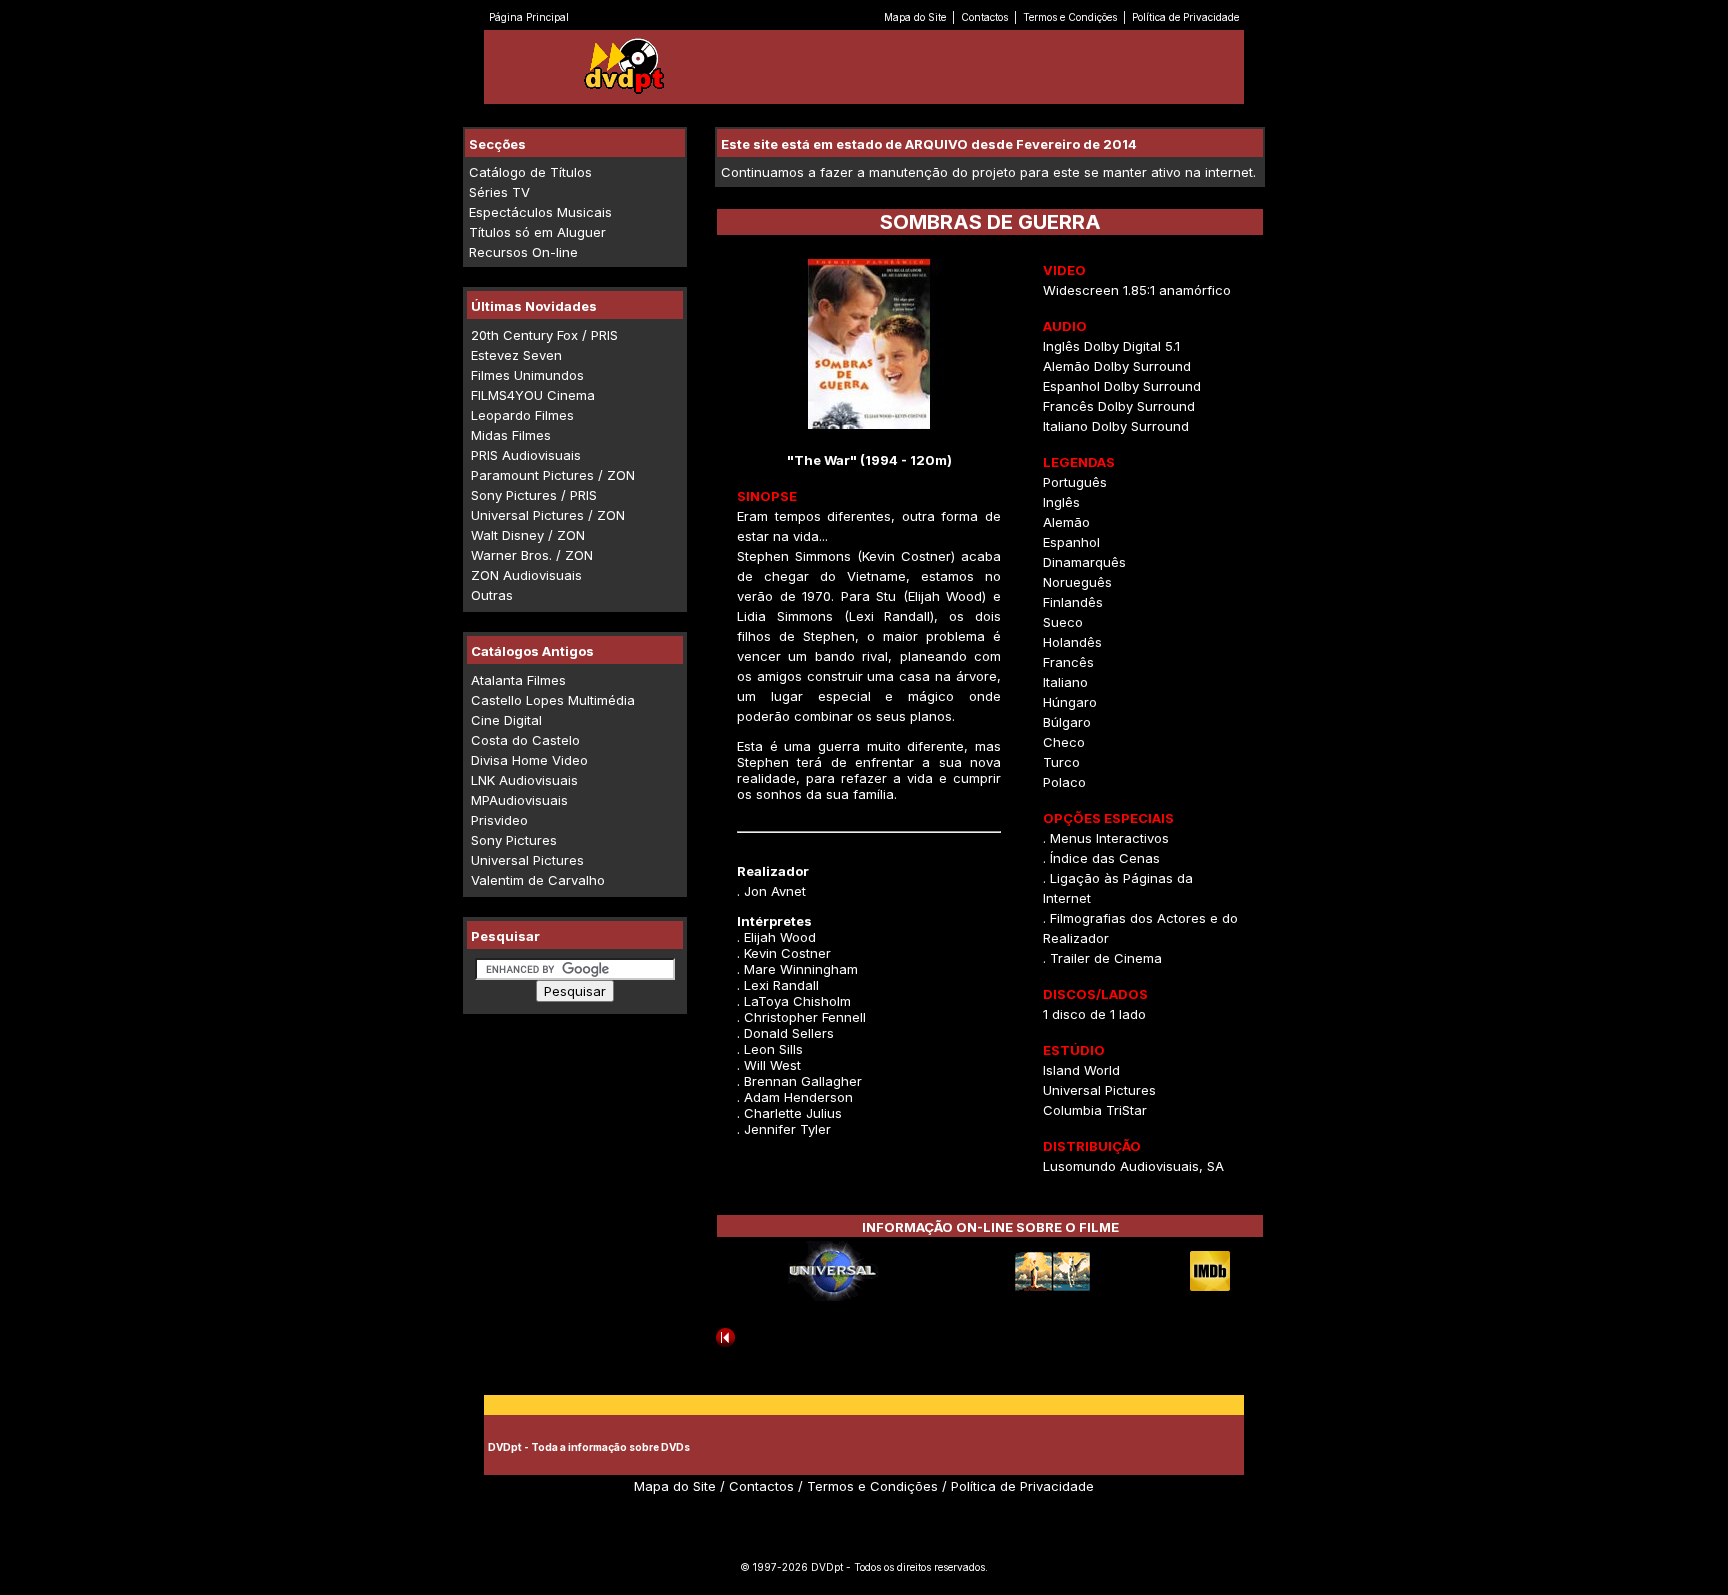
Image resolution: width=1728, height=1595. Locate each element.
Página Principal (529, 17)
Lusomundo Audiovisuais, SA (1133, 1166)
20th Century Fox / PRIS (544, 335)
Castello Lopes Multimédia (553, 700)
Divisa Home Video (529, 760)
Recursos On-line (523, 252)
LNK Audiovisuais (524, 780)
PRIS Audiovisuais (526, 455)
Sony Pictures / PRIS (534, 495)
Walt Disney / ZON (528, 535)
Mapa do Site (915, 17)
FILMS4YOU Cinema (533, 395)
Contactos (984, 17)
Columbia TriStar (1095, 1110)
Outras (492, 595)
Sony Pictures (514, 840)
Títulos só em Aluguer (537, 232)
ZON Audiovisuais (526, 575)
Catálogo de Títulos (530, 172)
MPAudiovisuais (519, 800)
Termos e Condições (1070, 17)
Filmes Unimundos (527, 375)
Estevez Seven (516, 355)
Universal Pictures (527, 860)
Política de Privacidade (1185, 17)
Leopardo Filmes (522, 415)
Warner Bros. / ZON (532, 555)
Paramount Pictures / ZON (553, 475)
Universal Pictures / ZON (548, 515)
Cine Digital (506, 720)
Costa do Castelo (525, 740)
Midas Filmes (511, 435)
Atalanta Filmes (518, 680)
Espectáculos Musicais (540, 212)
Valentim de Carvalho (538, 880)
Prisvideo (499, 820)
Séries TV (499, 192)
